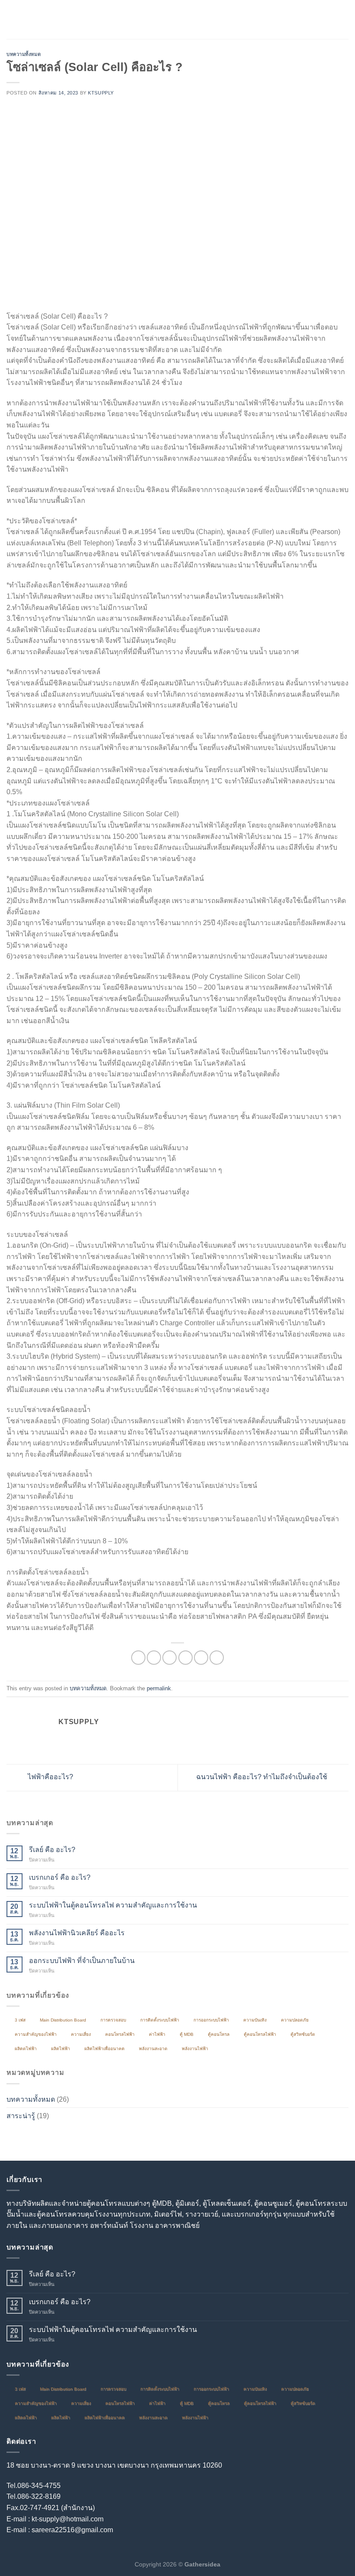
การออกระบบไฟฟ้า (211, 2020)
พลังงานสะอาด (153, 2049)
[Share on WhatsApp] (138, 1658)
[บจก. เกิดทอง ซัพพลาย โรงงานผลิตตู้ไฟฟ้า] (177, 20)
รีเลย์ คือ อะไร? (52, 1850)
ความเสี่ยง (81, 2034)
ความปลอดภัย (295, 2020)
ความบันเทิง (255, 2020)
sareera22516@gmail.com (72, 2530)
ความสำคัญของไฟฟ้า (36, 2034)
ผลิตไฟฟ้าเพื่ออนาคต (105, 2049)
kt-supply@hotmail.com (68, 2519)
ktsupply (101, 93)
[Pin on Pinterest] (201, 1658)
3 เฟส (20, 2020)
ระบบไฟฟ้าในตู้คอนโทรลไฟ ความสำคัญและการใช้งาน (113, 1905)
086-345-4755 (39, 2486)
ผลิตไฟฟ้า (61, 2049)
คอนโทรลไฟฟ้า (120, 2034)
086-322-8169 (39, 2496)
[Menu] (12, 19)
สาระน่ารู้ (21, 2116)
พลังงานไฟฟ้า (195, 2049)
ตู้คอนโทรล (219, 2034)
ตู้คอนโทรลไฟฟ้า (260, 2034)
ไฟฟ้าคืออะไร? (50, 1777)
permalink (159, 1688)
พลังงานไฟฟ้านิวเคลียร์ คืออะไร (77, 1933)
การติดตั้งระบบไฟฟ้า (160, 2020)
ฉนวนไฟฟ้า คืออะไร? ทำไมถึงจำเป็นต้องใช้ (263, 1777)
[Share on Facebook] (154, 1658)
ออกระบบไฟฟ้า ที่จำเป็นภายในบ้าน (82, 1961)
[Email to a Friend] (186, 1658)
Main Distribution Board (63, 2020)
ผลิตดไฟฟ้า (26, 2049)
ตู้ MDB (187, 2034)
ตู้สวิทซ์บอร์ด (303, 2034)
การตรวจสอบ (113, 2020)
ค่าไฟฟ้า (157, 2034)
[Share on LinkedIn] (217, 1658)
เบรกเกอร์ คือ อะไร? (60, 1877)
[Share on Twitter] (169, 1658)
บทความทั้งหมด (24, 54)
